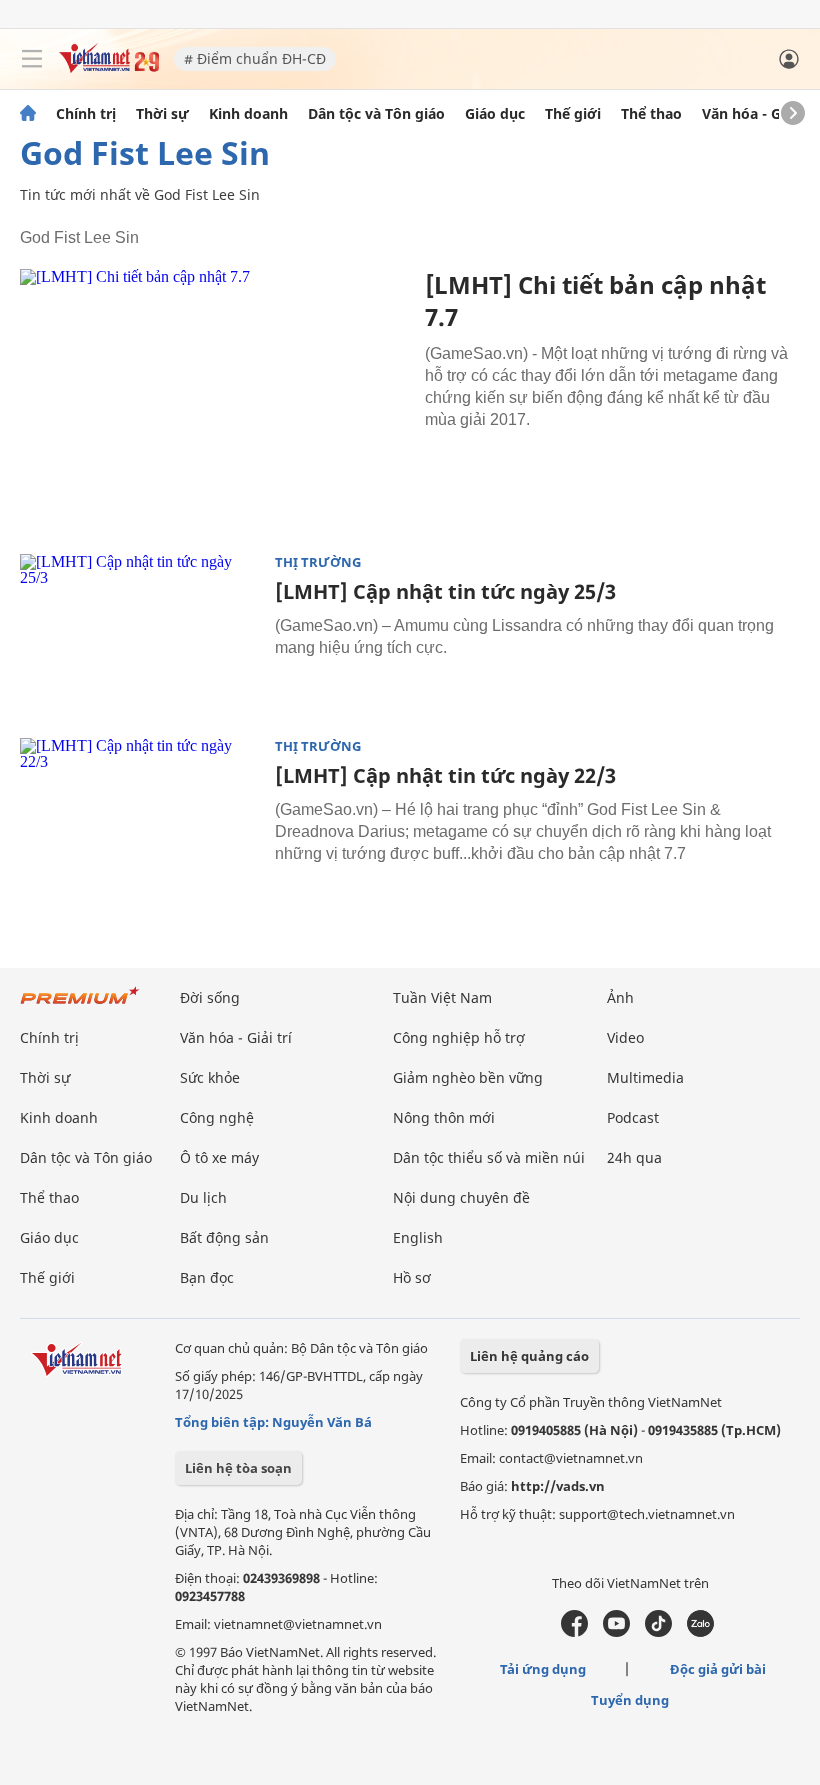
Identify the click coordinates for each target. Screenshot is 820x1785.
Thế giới (573, 114)
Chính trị (86, 114)
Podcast (633, 1117)
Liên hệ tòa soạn (238, 1468)
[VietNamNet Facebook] (574, 1632)
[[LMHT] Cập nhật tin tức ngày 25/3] (140, 634)
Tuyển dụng (630, 1700)
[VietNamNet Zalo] (700, 1632)
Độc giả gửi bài (718, 1669)
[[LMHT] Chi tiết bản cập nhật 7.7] (215, 398)
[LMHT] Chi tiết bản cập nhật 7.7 (595, 300)
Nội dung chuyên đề (461, 1197)
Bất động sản (224, 1237)
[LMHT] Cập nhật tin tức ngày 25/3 (445, 591)
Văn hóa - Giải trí (759, 114)
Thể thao (651, 114)
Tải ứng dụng (543, 1669)
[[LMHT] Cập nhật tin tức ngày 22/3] (140, 818)
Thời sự (162, 114)
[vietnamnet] (109, 67)
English (418, 1237)
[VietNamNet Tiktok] (658, 1632)
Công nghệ (217, 1117)
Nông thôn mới (444, 1117)
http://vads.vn (558, 1486)
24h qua (634, 1157)
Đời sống (210, 997)
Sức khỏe (210, 1077)
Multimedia (645, 1077)
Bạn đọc (207, 1277)
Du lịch (203, 1197)
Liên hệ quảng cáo (529, 1356)
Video (625, 1037)
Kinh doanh (248, 114)
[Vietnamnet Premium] (80, 1005)
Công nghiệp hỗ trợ (459, 1037)
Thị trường (318, 562)
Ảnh (620, 997)
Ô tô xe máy (219, 1157)
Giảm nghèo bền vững (468, 1077)
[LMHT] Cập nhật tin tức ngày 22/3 (445, 775)
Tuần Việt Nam (442, 997)
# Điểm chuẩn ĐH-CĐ (255, 58)
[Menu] (32, 59)
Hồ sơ (412, 1277)
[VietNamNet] (28, 114)
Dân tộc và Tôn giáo (376, 114)
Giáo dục (495, 114)
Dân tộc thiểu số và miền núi (489, 1157)
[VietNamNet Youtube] (616, 1632)
